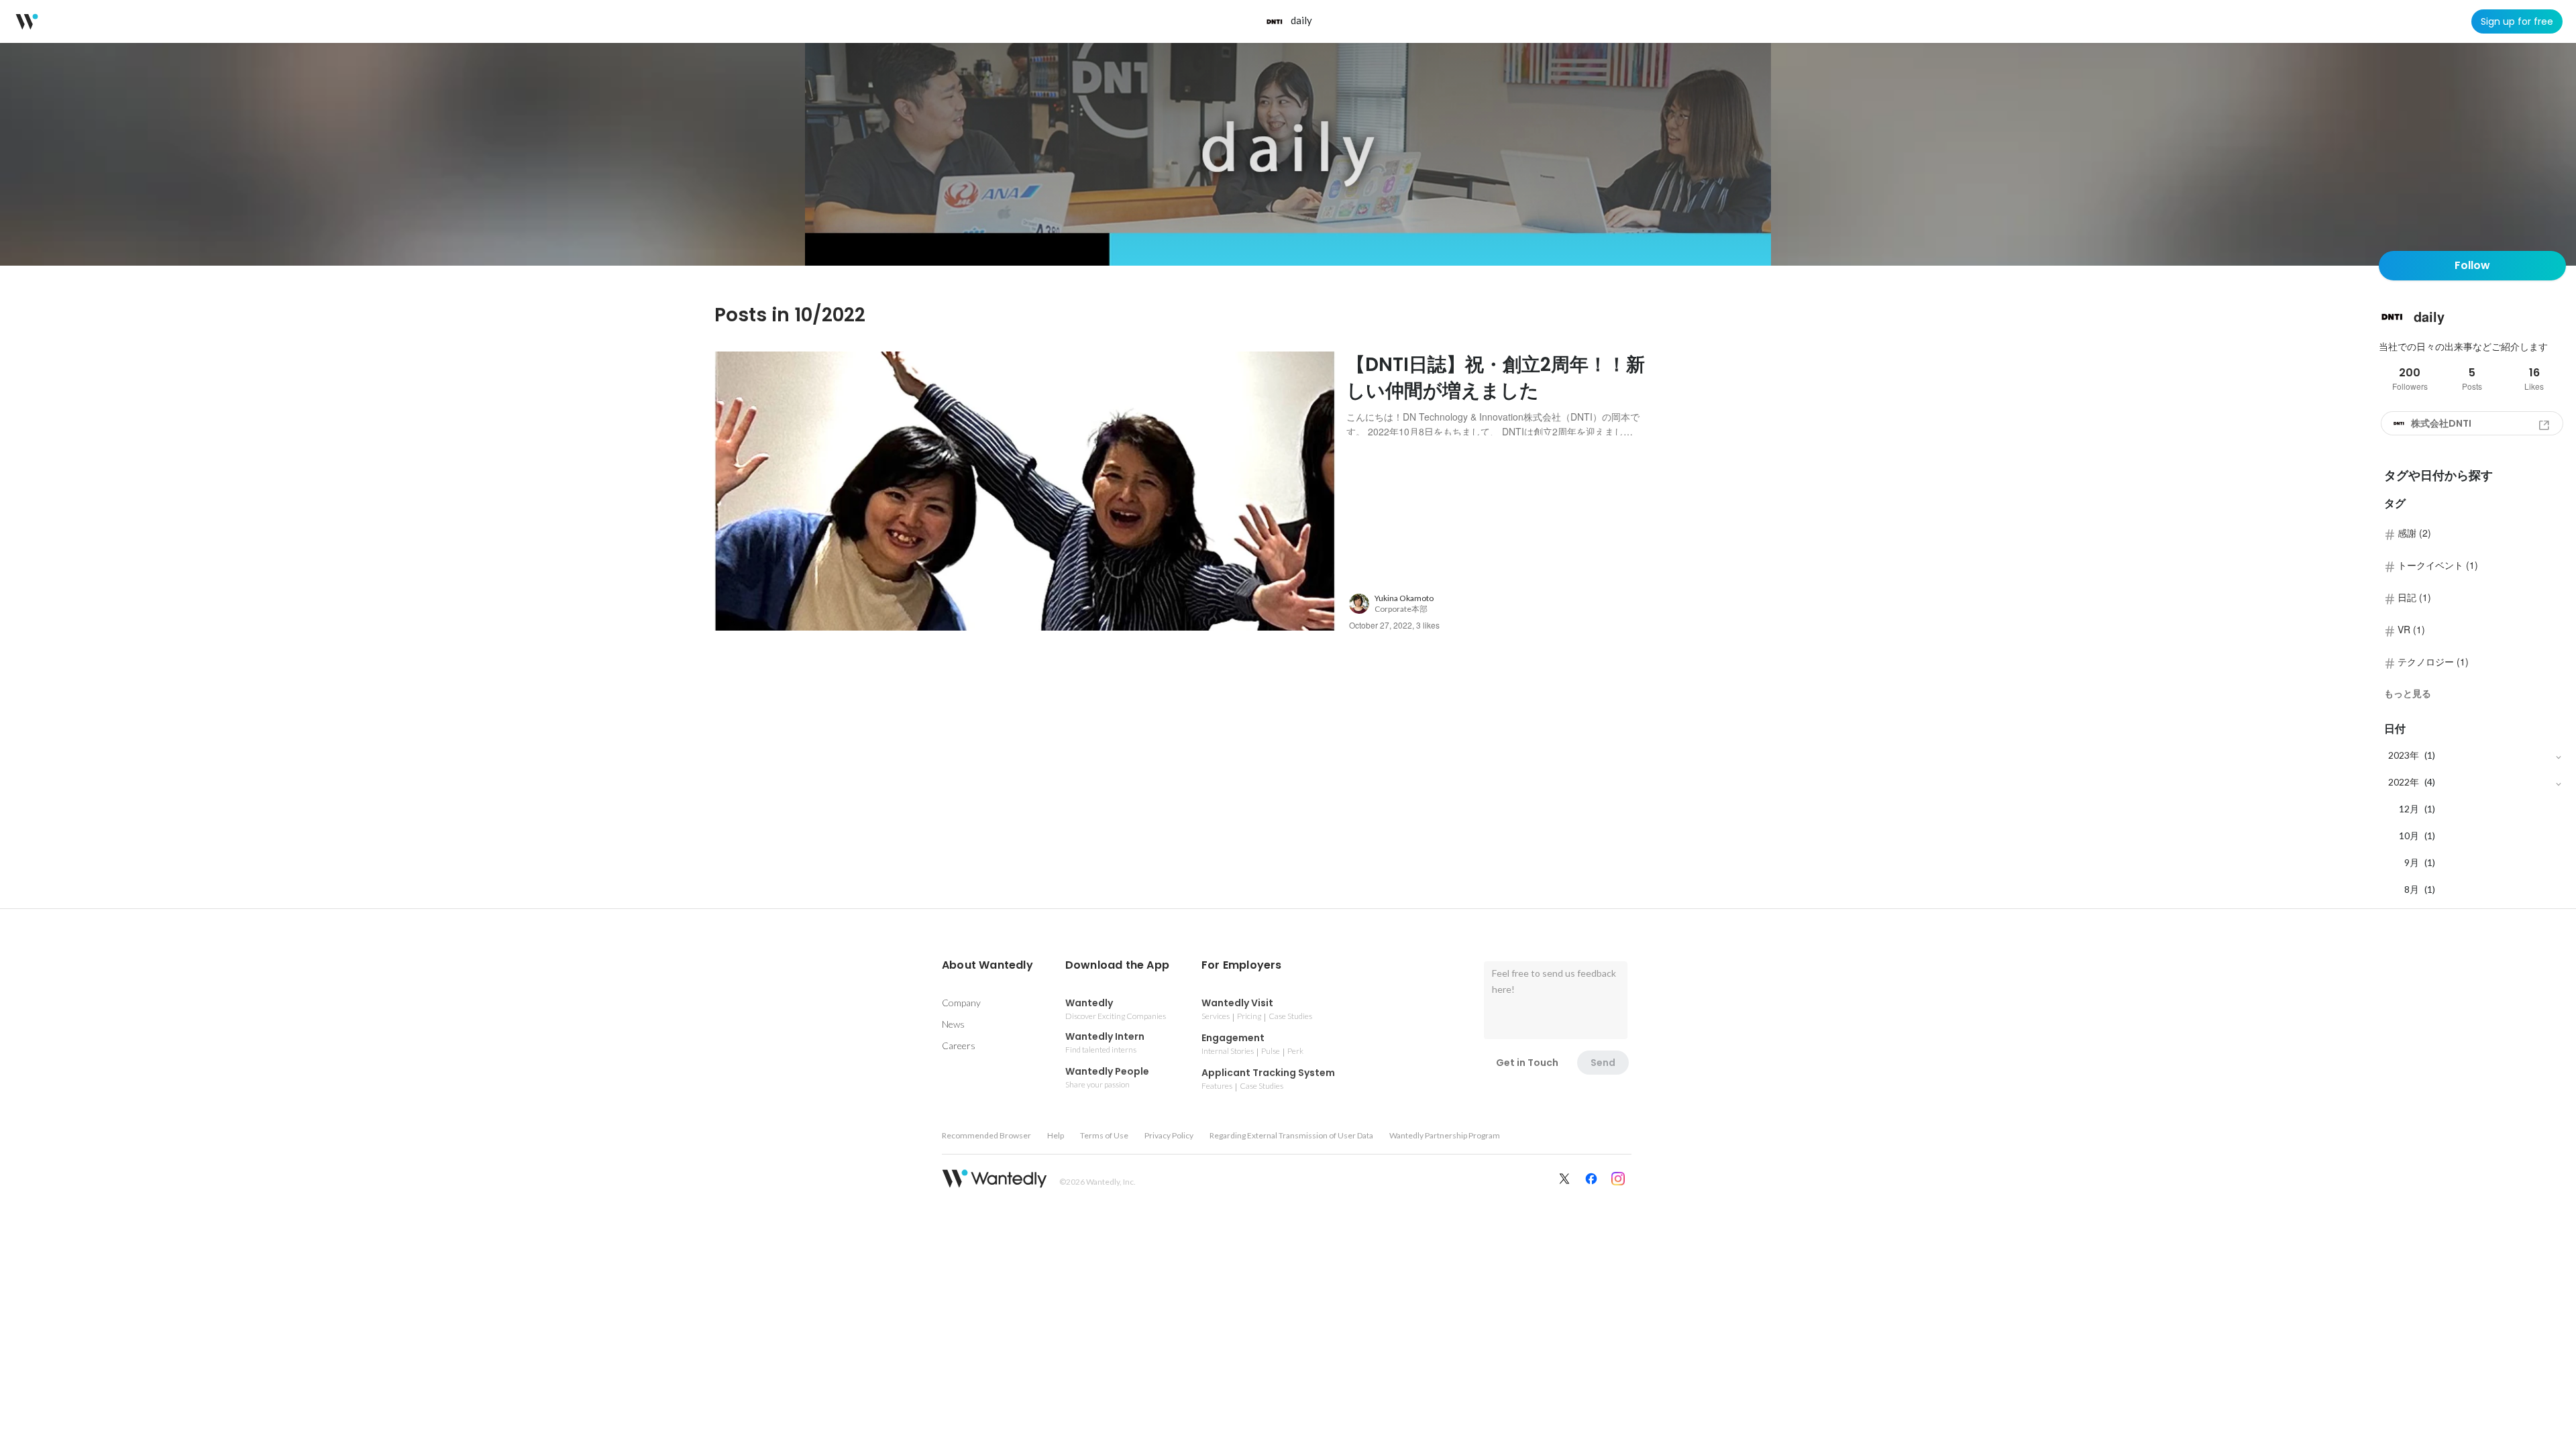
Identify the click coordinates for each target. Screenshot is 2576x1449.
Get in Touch (1527, 1063)
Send (1603, 1063)
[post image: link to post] (1025, 491)
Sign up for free (2517, 21)
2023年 (2404, 755)
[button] (987, 965)
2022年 (2404, 782)
